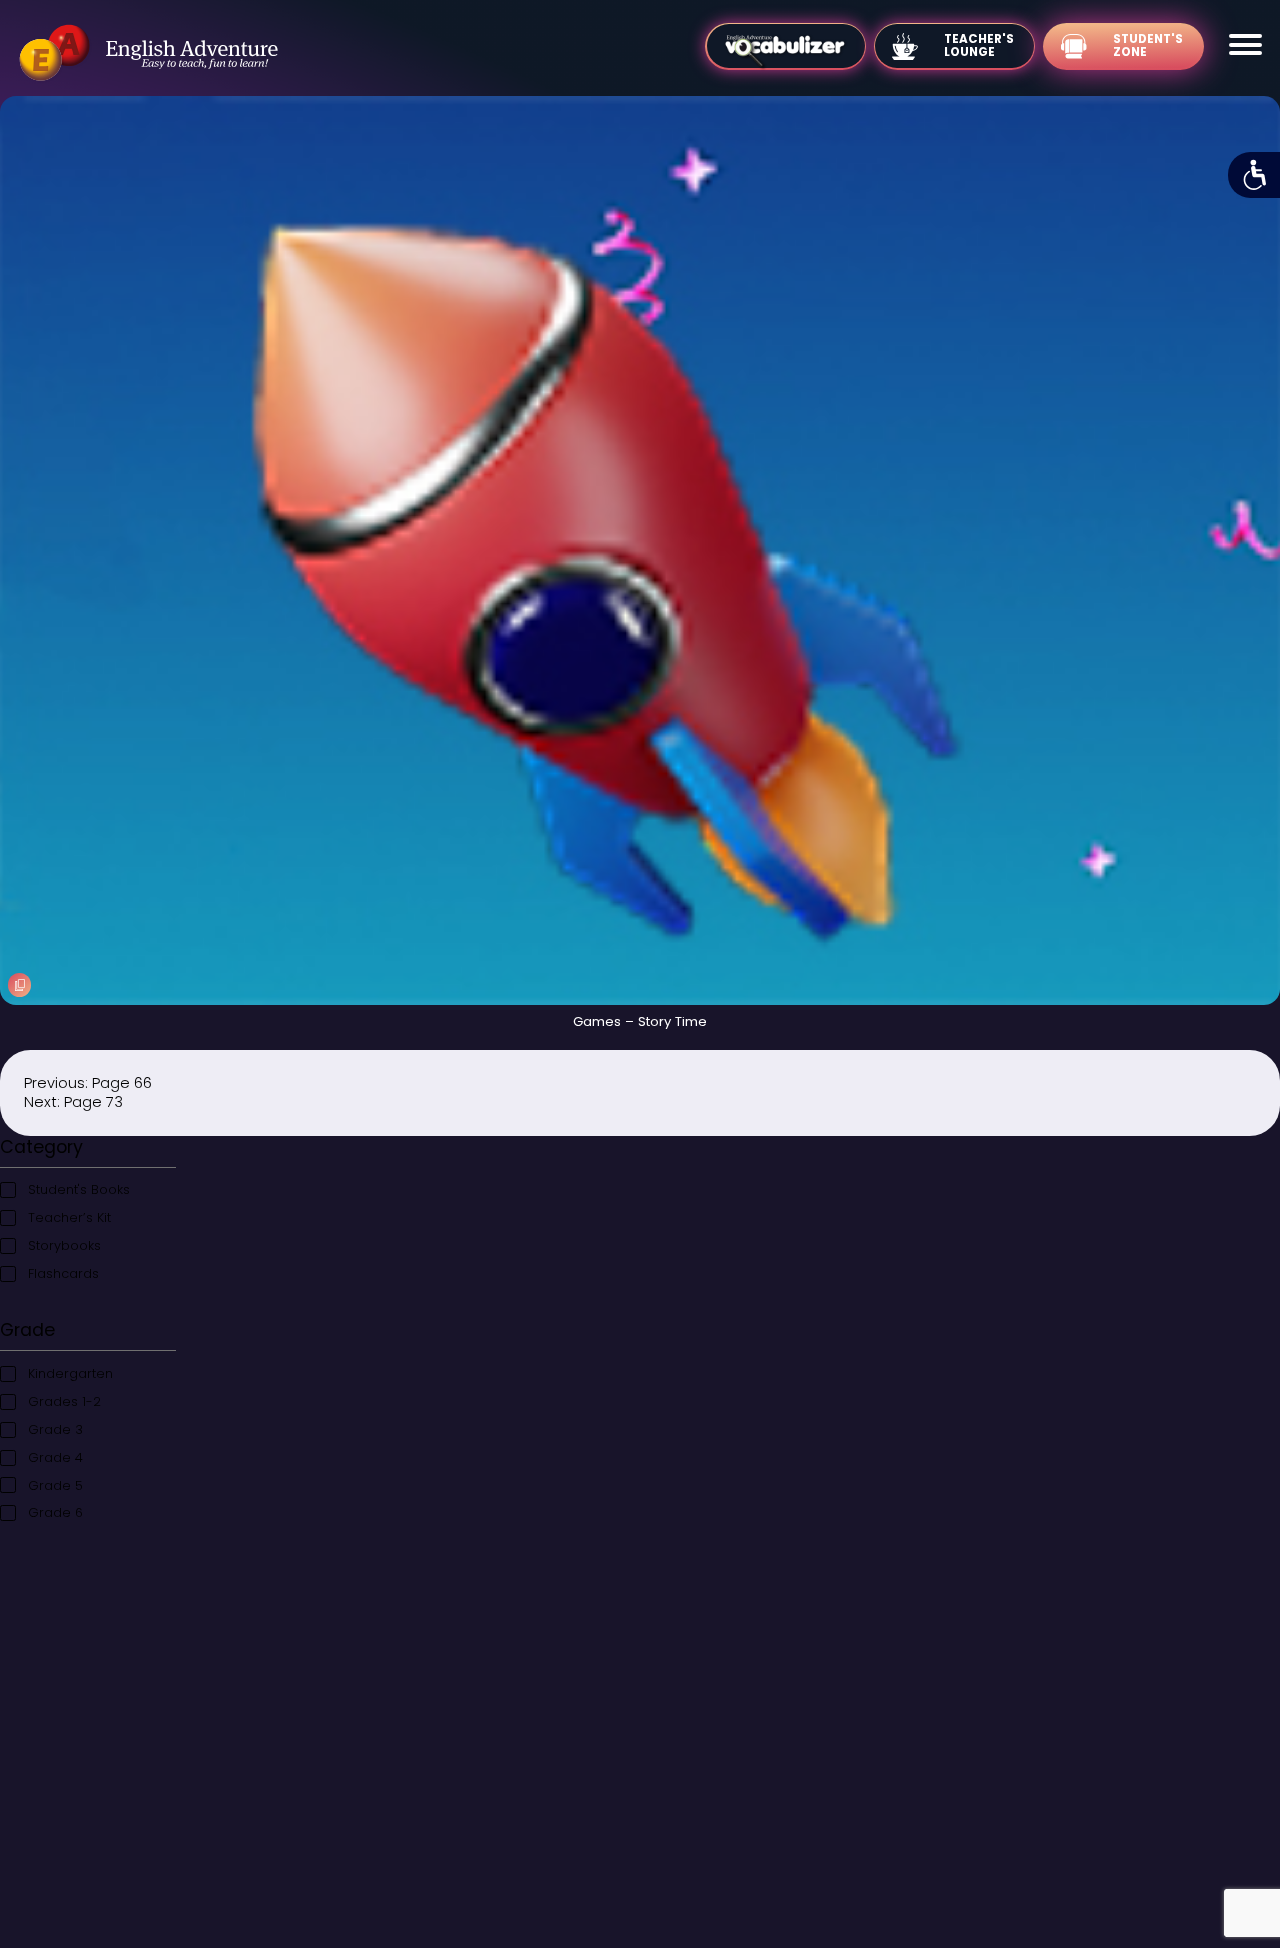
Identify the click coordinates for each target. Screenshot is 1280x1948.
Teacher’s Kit (69, 1217)
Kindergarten (70, 1373)
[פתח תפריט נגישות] (1254, 175)
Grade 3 (55, 1429)
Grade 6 (55, 1512)
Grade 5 (55, 1485)
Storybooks (64, 1245)
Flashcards (63, 1273)
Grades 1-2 (64, 1401)
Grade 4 (55, 1457)
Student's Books (79, 1189)
